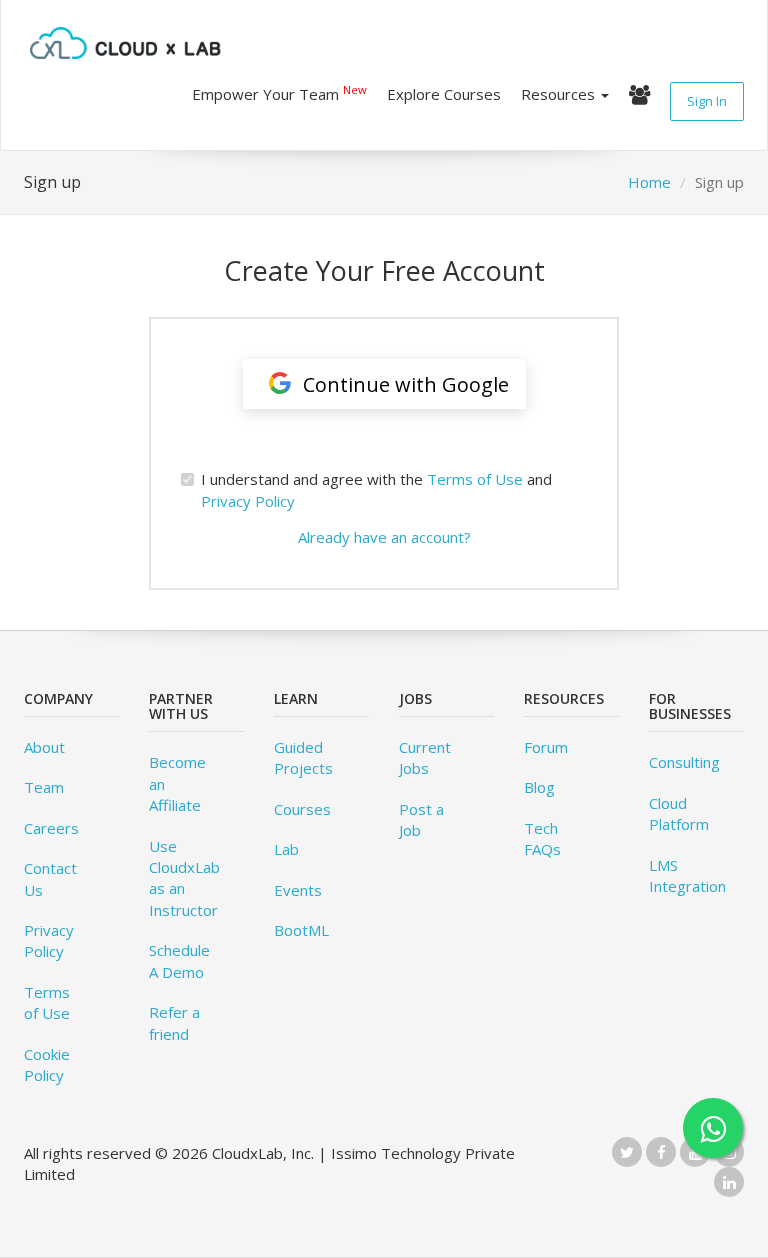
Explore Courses (444, 94)
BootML (301, 930)
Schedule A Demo (179, 960)
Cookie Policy (47, 1064)
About (44, 747)
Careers (51, 828)
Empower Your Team (279, 93)
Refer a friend (174, 1022)
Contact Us (50, 878)
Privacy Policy (248, 501)
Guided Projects (303, 757)
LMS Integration (687, 875)
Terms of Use (475, 479)
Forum (546, 747)
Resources (560, 94)
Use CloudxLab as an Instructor (184, 878)
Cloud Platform (679, 813)
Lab (286, 849)
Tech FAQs (542, 838)
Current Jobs (425, 757)
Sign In (707, 101)
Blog (539, 787)
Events (298, 890)
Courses (302, 809)
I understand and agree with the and (376, 489)
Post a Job (421, 819)
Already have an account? (384, 537)
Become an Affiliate (177, 783)
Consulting (684, 762)
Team (44, 787)
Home (649, 182)
